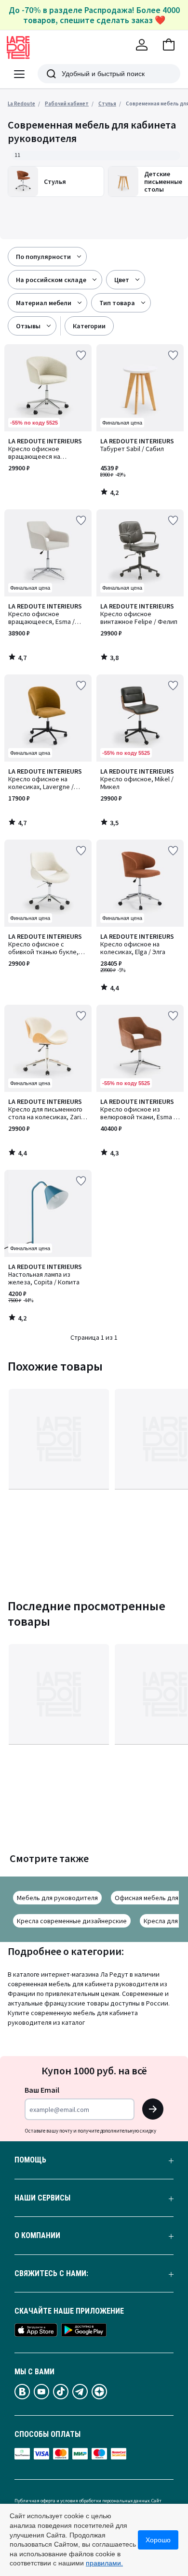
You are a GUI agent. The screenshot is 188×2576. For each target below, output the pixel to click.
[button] (169, 45)
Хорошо (158, 2540)
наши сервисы (42, 2198)
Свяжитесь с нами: (51, 2274)
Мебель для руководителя (57, 1898)
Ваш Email (42, 2090)
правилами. (104, 2563)
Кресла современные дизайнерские (72, 1921)
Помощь (30, 2160)
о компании (37, 2236)
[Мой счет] (142, 45)
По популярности (43, 257)
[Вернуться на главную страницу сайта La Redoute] (18, 48)
